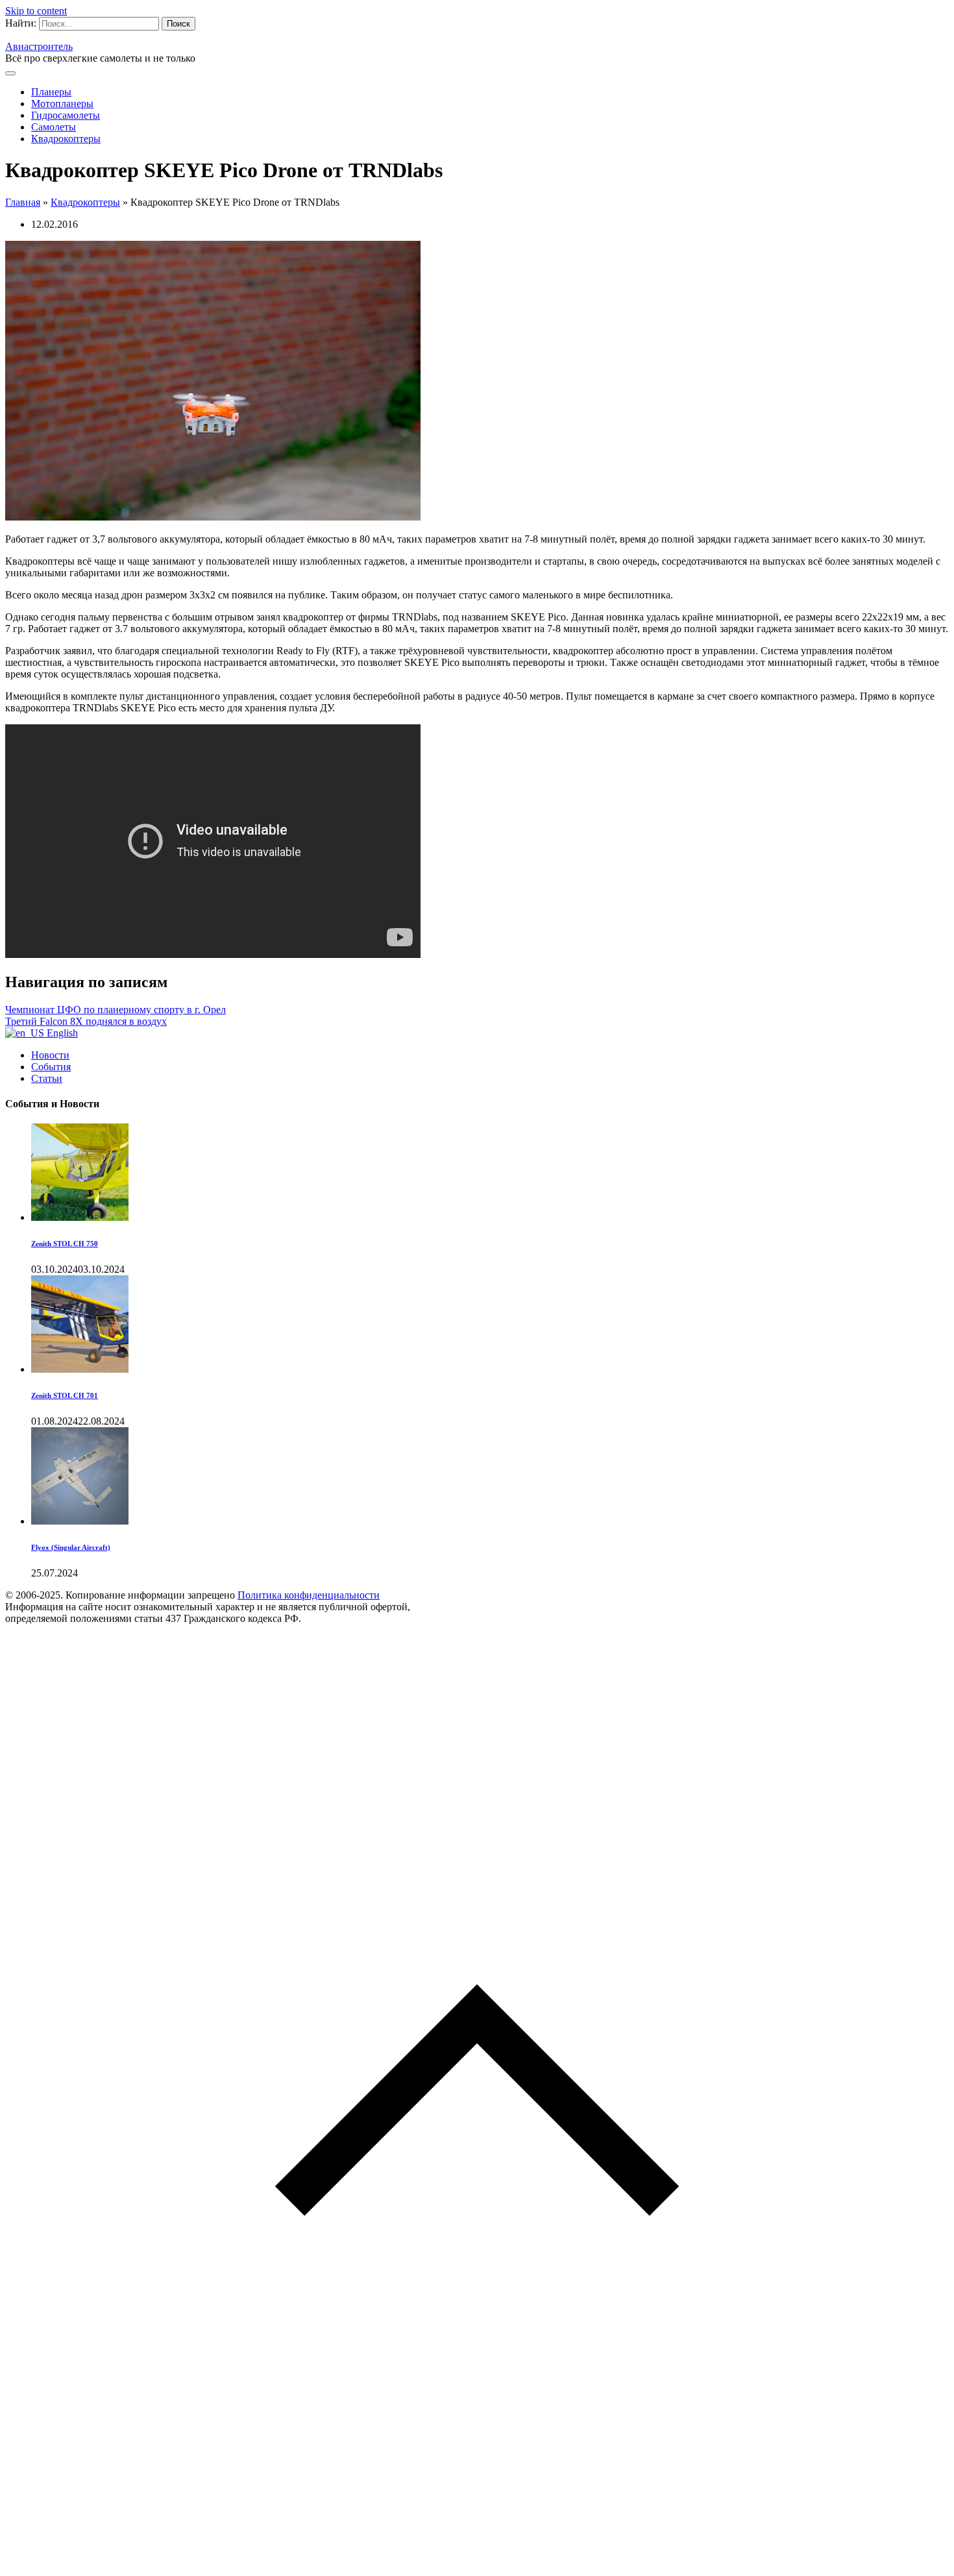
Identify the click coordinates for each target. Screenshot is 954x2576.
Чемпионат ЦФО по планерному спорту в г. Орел (116, 1010)
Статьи (47, 1078)
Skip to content (36, 11)
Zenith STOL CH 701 (65, 1395)
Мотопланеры (62, 104)
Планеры (51, 92)
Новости (50, 1055)
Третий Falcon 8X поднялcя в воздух (86, 1021)
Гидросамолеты (66, 115)
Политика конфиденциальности (309, 1595)
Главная (23, 202)
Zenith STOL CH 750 (65, 1244)
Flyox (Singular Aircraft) (71, 1547)
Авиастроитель (39, 46)
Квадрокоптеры (66, 139)
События (51, 1067)
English (61, 1033)
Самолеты (54, 127)
